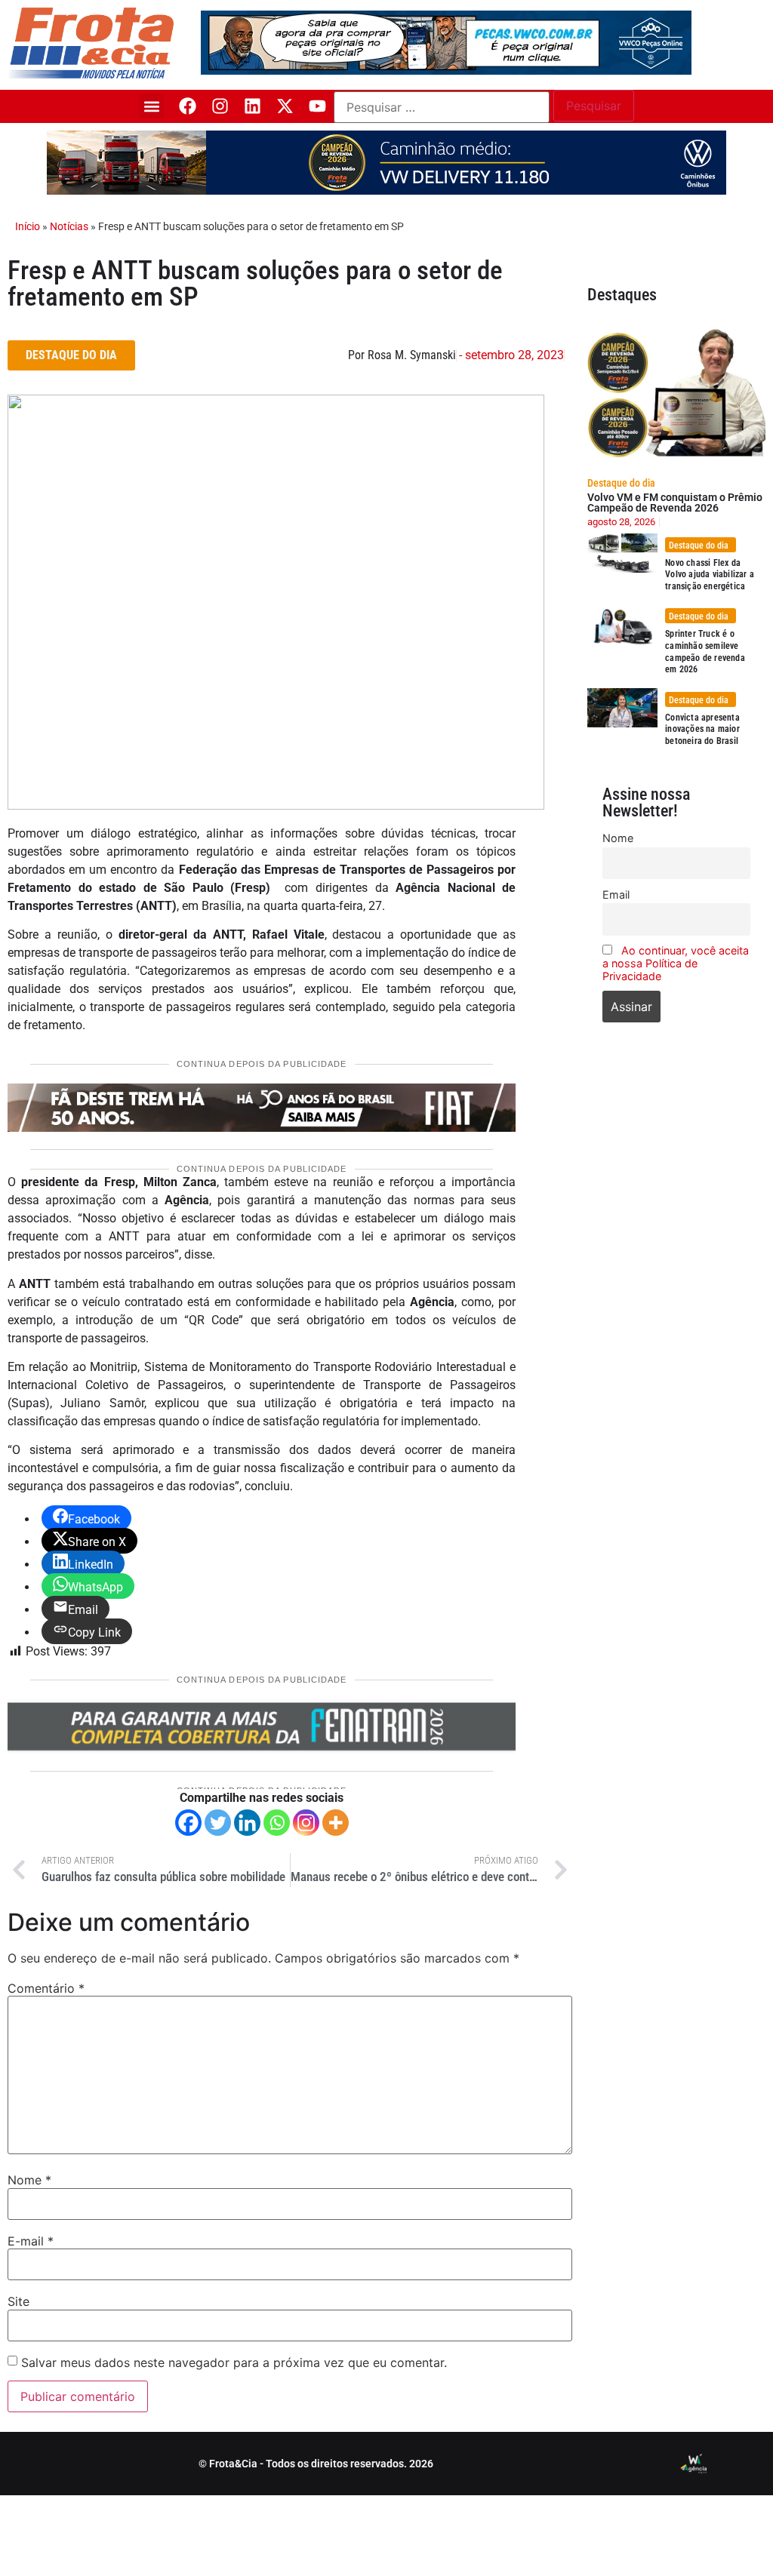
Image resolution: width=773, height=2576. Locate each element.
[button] (151, 106)
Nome (29, 2180)
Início (28, 226)
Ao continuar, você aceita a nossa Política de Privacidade (676, 963)
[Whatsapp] (277, 1823)
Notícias (69, 226)
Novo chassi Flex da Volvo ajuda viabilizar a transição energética (710, 575)
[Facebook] (188, 106)
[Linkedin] (253, 106)
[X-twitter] (285, 106)
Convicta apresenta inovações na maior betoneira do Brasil (702, 729)
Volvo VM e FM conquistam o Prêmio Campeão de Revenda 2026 (675, 503)
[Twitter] (218, 1823)
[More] (336, 1823)
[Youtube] (317, 106)
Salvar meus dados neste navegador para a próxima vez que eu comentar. (234, 2362)
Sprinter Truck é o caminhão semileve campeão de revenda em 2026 (705, 652)
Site (18, 2301)
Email (616, 895)
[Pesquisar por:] (442, 107)
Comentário (46, 1988)
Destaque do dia (621, 483)
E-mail (31, 2241)
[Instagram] (220, 106)
